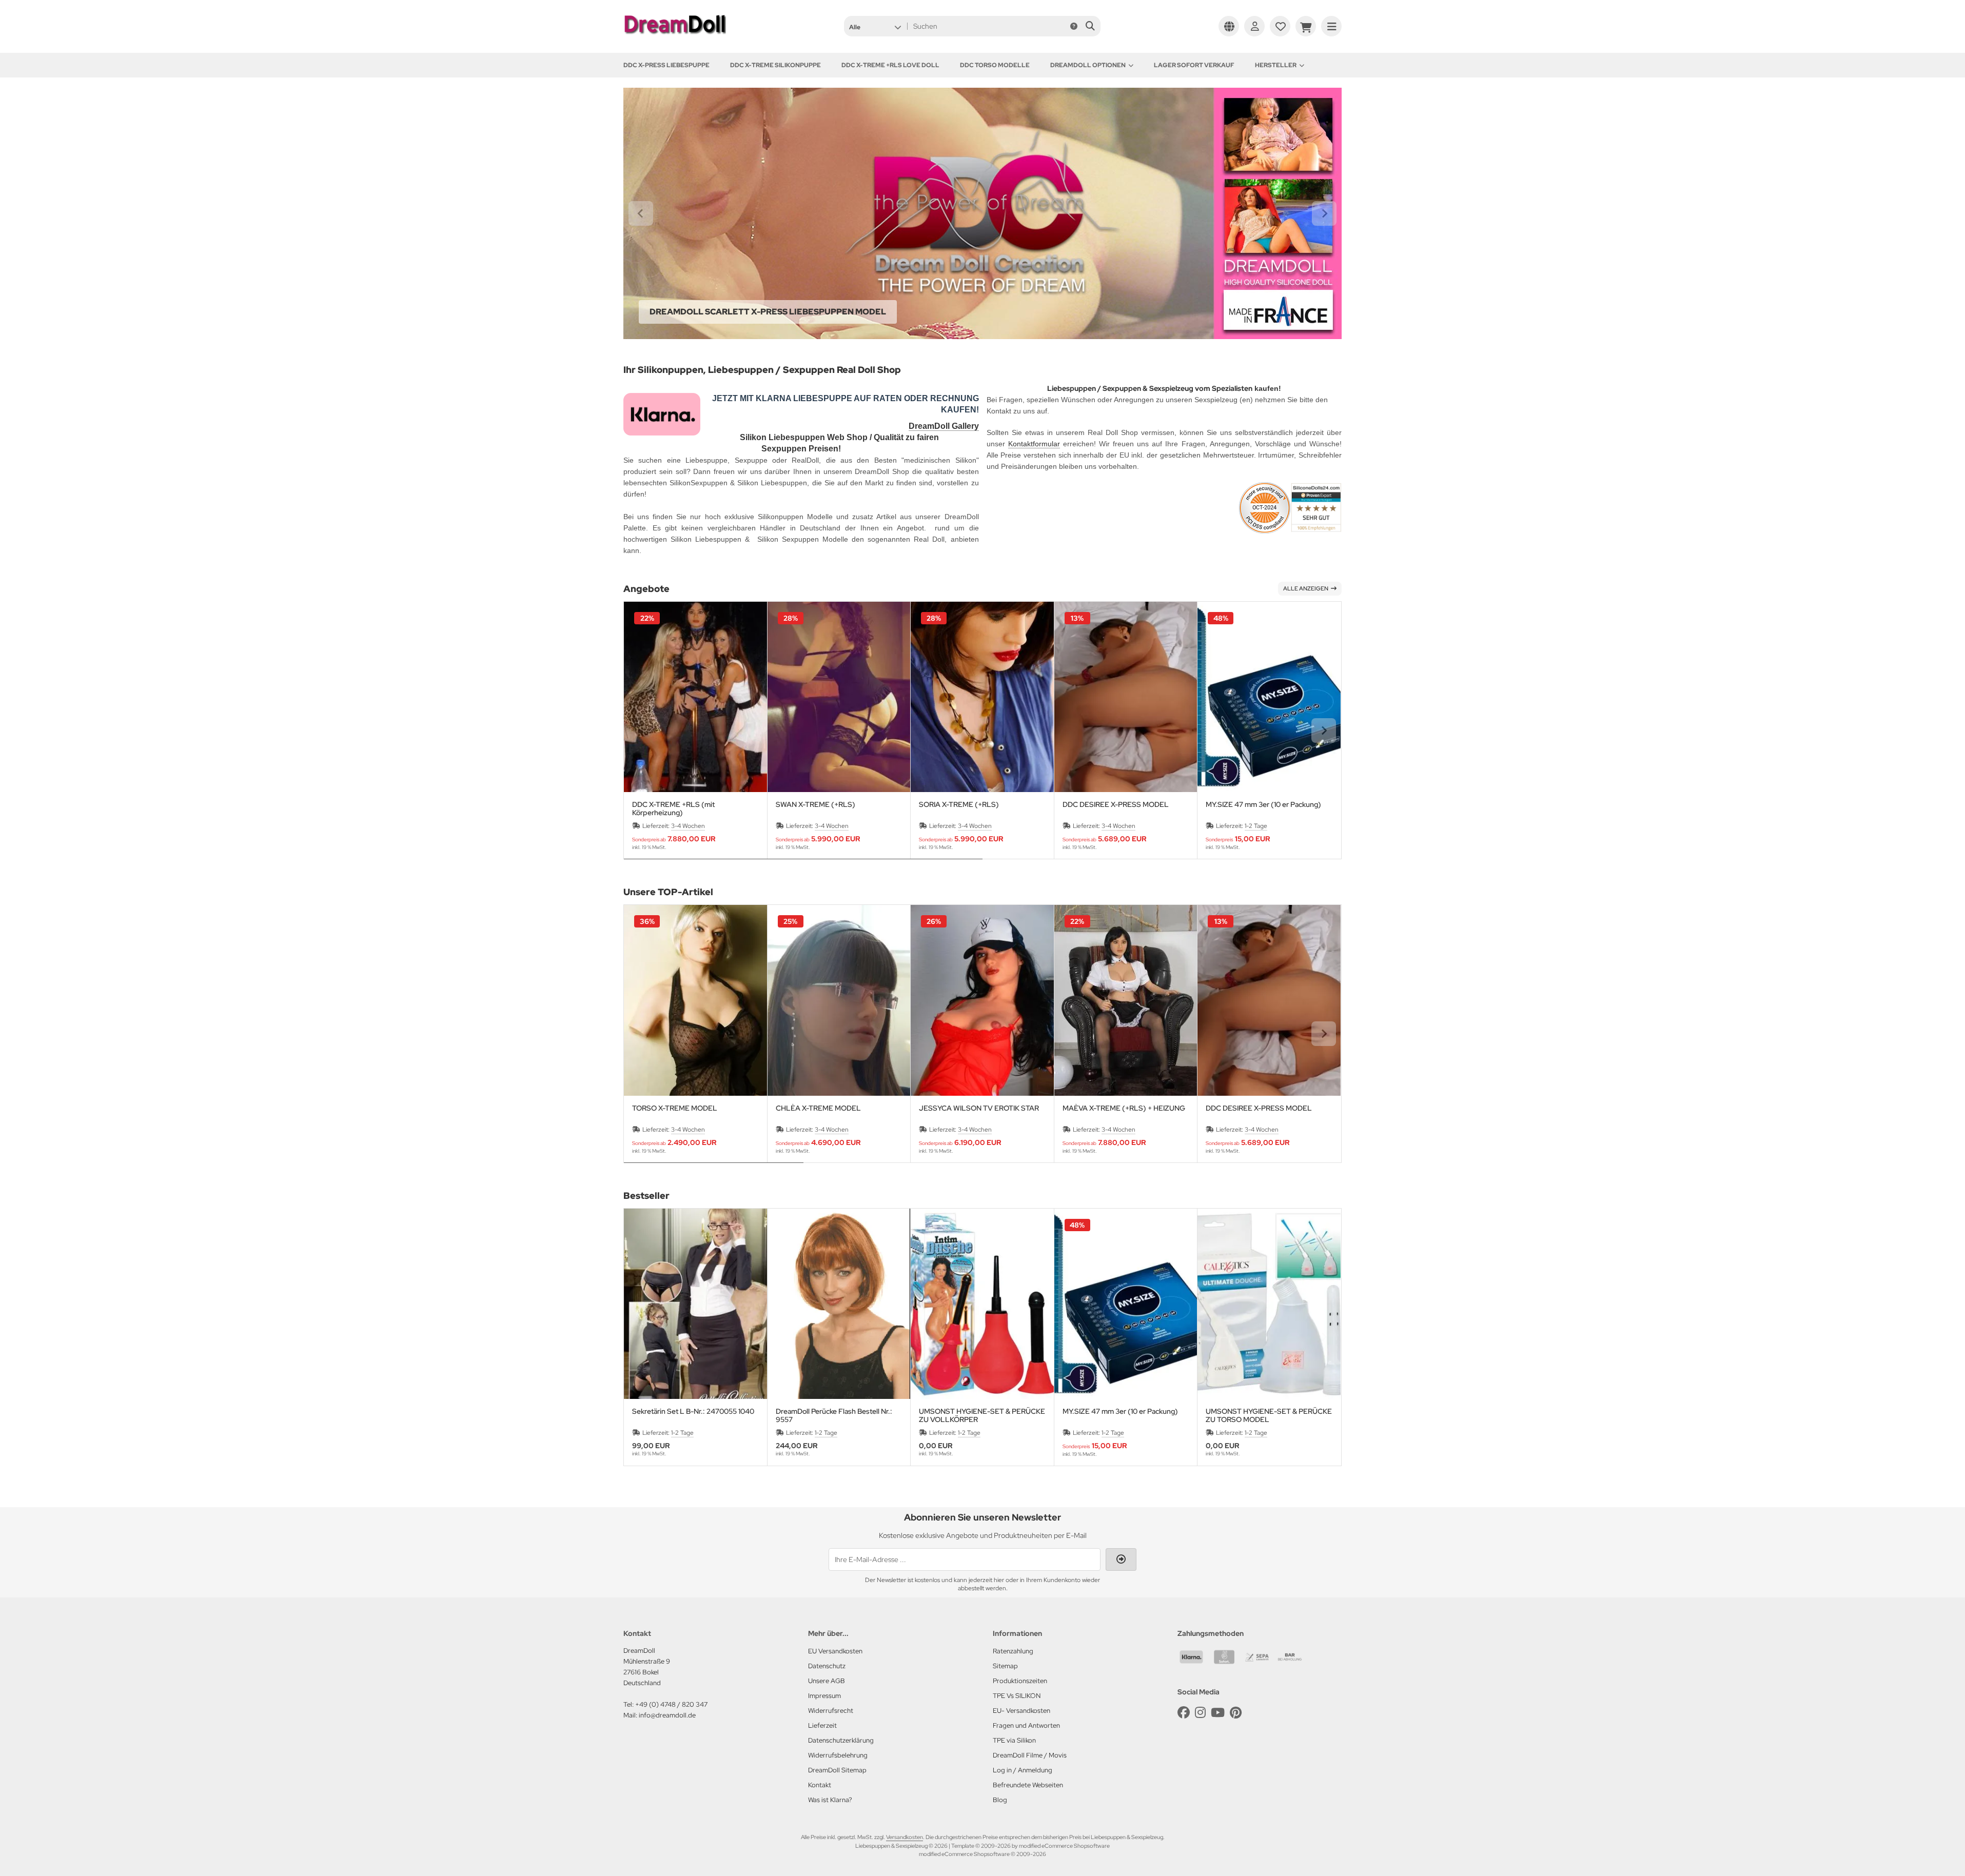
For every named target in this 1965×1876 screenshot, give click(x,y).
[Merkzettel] (1280, 26)
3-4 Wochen (688, 826)
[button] (875, 26)
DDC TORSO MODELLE (995, 65)
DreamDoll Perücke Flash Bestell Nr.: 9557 (834, 1415)
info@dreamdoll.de (667, 1715)
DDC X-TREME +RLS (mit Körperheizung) (673, 808)
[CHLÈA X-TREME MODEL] (839, 1000)
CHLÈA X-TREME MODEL (818, 1108)
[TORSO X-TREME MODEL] (695, 1000)
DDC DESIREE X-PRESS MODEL (1116, 805)
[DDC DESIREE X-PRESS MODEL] (1126, 697)
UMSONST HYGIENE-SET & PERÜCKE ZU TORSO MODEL (1269, 1415)
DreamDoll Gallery (944, 426)
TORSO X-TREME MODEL (675, 1108)
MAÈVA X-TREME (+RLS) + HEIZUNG (1124, 1108)
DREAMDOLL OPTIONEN (1088, 65)
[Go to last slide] (641, 213)
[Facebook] (1184, 1713)
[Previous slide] (641, 730)
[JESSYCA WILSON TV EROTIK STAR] (982, 1000)
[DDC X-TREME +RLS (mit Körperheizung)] (695, 697)
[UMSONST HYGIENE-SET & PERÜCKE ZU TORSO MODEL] (1269, 1304)
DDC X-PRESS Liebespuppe (666, 65)
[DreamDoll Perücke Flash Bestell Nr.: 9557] (839, 1304)
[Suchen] (1090, 26)
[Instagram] (1200, 1713)
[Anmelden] (1254, 26)
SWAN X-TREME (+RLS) (816, 805)
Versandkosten (905, 1837)
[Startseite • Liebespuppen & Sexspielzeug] (675, 37)
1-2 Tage (1256, 826)
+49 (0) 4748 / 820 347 (671, 1704)
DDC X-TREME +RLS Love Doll (890, 65)
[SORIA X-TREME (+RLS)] (982, 697)
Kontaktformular (1034, 444)
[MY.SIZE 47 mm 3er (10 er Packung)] (1269, 697)
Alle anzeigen (1306, 588)
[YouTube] (1218, 1713)
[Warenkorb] (1306, 26)
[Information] (1074, 26)
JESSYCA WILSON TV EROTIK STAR (979, 1108)
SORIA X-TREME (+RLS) (959, 805)
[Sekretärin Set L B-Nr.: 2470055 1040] (695, 1304)
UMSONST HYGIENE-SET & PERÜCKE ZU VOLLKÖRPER (982, 1415)
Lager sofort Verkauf (1194, 65)
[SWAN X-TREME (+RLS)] (839, 697)
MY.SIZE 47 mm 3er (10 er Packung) (1263, 805)
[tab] (803, 866)
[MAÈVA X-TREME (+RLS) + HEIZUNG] (1126, 1000)
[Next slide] (1324, 213)
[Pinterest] (1236, 1713)
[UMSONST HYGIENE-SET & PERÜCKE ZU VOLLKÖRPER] (982, 1304)
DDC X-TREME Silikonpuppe (775, 65)
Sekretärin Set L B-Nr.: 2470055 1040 (693, 1411)
